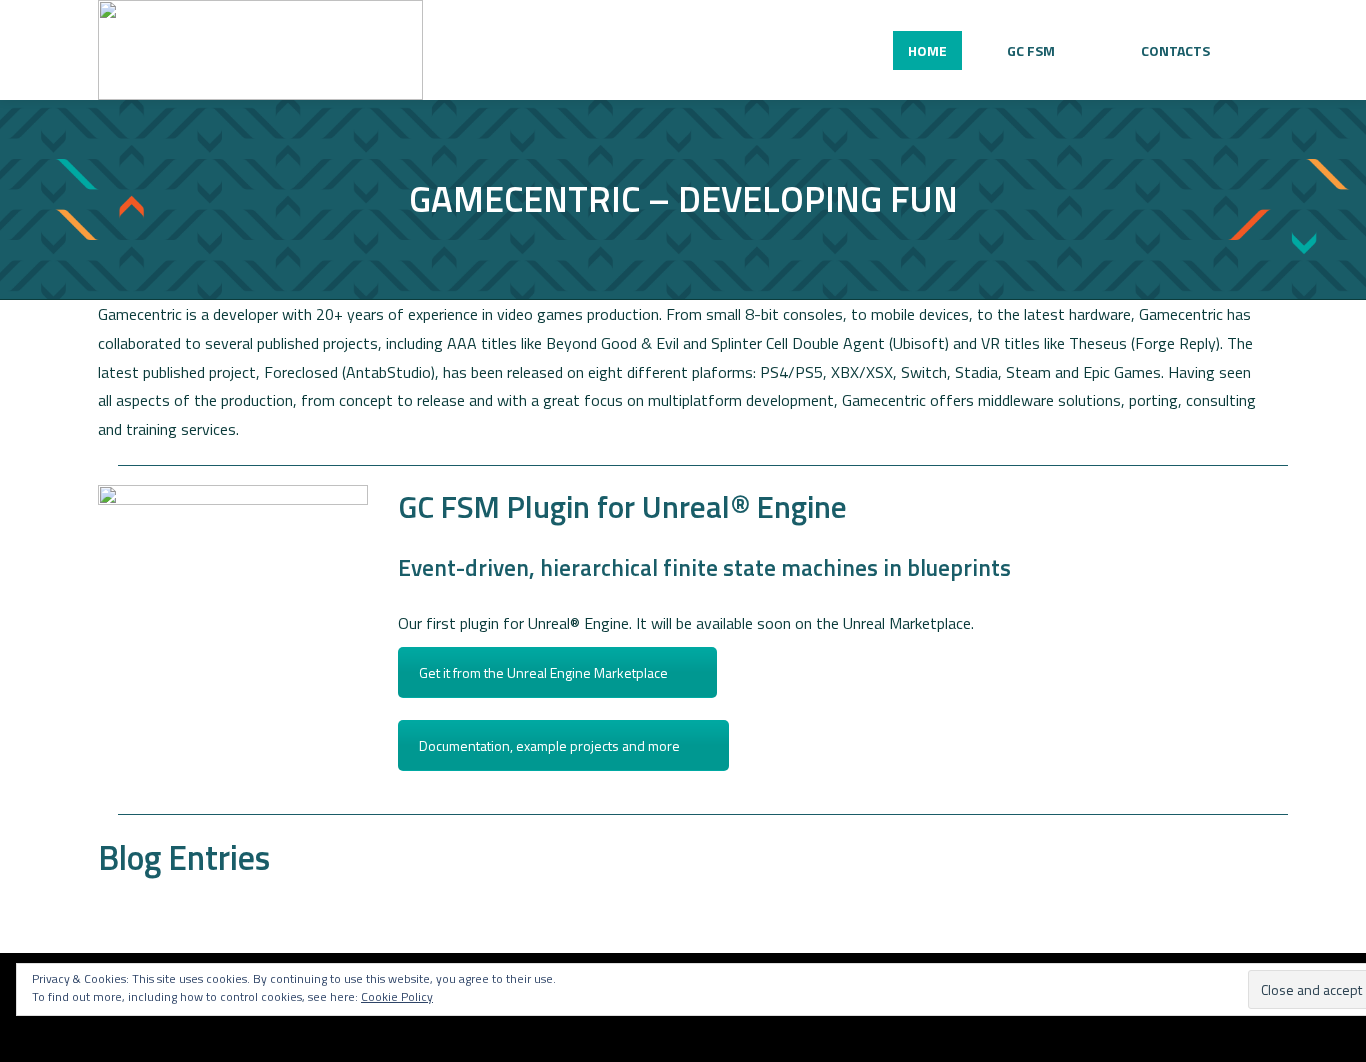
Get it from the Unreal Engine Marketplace (543, 672)
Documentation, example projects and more (549, 745)
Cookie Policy (397, 996)
